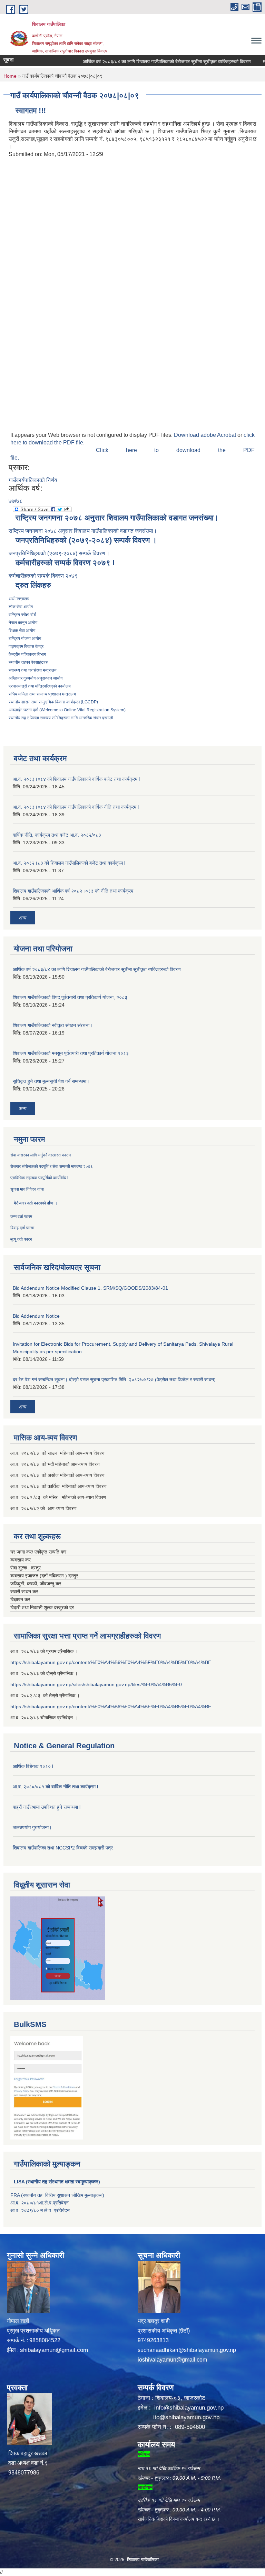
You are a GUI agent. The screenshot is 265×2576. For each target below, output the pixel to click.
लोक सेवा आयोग (21, 607)
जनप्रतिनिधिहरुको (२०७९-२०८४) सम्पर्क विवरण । (60, 553)
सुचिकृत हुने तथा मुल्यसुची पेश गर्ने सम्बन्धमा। (51, 1081)
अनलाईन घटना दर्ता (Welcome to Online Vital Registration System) (67, 710)
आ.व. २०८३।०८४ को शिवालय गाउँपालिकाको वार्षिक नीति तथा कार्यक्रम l (76, 807)
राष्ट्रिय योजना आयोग (25, 638)
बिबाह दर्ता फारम (22, 1228)
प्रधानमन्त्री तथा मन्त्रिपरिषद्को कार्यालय (40, 686)
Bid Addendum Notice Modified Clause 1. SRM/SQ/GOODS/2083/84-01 (90, 1288)
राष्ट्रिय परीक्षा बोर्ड (22, 615)
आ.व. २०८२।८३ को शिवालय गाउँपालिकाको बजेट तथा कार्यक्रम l (69, 863)
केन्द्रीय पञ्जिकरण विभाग (27, 654)
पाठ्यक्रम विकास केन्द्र (26, 646)
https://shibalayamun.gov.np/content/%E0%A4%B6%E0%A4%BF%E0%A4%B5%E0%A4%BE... (113, 1662)
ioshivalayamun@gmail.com (172, 2360)
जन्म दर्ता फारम (21, 1217)
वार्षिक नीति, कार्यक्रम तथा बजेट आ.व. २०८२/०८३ (57, 835)
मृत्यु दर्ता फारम (21, 1239)
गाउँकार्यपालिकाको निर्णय (33, 480)
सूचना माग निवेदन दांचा (28, 1189)
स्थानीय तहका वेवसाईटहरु (28, 662)
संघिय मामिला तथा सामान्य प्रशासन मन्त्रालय (42, 694)
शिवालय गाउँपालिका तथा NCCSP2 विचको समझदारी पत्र (63, 1848)
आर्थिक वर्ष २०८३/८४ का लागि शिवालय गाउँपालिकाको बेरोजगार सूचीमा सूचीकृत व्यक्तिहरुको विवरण (147, 61)
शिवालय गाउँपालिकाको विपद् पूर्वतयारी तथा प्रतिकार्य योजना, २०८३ (70, 997)
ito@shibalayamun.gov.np (186, 2417)
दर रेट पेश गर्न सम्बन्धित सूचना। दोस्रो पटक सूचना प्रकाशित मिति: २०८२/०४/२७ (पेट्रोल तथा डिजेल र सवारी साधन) (114, 1380)
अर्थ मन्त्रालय (19, 599)
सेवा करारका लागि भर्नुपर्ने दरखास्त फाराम (41, 1155)
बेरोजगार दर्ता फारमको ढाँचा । (36, 1203)
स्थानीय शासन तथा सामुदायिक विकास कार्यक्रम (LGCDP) (53, 702)
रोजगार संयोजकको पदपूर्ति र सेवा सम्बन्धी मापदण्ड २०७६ (52, 1166)
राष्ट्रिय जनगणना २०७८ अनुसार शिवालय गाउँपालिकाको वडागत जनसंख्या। (83, 531)
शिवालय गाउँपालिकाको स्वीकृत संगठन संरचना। (53, 1025)
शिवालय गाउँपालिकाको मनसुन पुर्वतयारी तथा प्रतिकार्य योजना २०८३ (71, 1053)
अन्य (23, 918)
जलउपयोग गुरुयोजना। (32, 1827)
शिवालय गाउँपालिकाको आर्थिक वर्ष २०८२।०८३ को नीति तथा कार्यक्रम (73, 891)
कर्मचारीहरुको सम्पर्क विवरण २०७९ (44, 576)
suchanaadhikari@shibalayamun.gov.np (187, 2350)
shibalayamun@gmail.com (54, 2350)
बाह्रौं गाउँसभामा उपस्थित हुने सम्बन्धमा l (47, 1807)
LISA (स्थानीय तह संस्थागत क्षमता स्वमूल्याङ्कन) (57, 2182)
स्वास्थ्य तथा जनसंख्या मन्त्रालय (33, 670)
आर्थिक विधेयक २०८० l (33, 1766)
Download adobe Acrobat (206, 435)
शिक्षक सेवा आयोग (22, 631)
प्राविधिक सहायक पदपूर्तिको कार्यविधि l (40, 1178)
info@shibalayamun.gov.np (189, 2408)
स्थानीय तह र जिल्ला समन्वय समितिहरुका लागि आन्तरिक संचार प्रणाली (61, 718)
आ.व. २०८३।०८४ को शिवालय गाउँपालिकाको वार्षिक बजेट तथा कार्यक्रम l (76, 779)
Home (10, 76)
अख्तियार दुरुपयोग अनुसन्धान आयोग (36, 678)
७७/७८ (16, 501)
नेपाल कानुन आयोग (23, 623)
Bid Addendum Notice (36, 1316)
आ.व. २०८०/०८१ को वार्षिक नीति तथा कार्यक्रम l (55, 1787)
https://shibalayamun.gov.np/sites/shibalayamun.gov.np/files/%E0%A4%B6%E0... (98, 1684)
